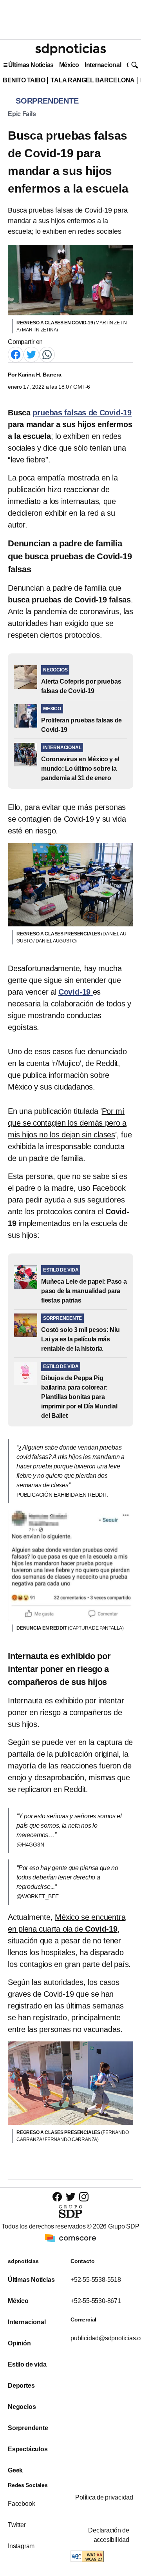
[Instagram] (84, 2197)
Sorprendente (28, 2428)
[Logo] (70, 49)
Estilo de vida (27, 2364)
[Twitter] (31, 354)
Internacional (103, 65)
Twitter (17, 2525)
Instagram (21, 2546)
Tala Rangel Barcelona (92, 80)
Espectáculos (28, 2449)
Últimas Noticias (31, 65)
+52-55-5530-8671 (96, 2301)
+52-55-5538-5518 (96, 2280)
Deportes (21, 2386)
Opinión (19, 2343)
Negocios (22, 2407)
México (69, 65)
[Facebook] (16, 354)
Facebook (21, 2504)
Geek (15, 2470)
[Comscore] (70, 2238)
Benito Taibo (24, 80)
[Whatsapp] (47, 354)
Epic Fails (22, 114)
